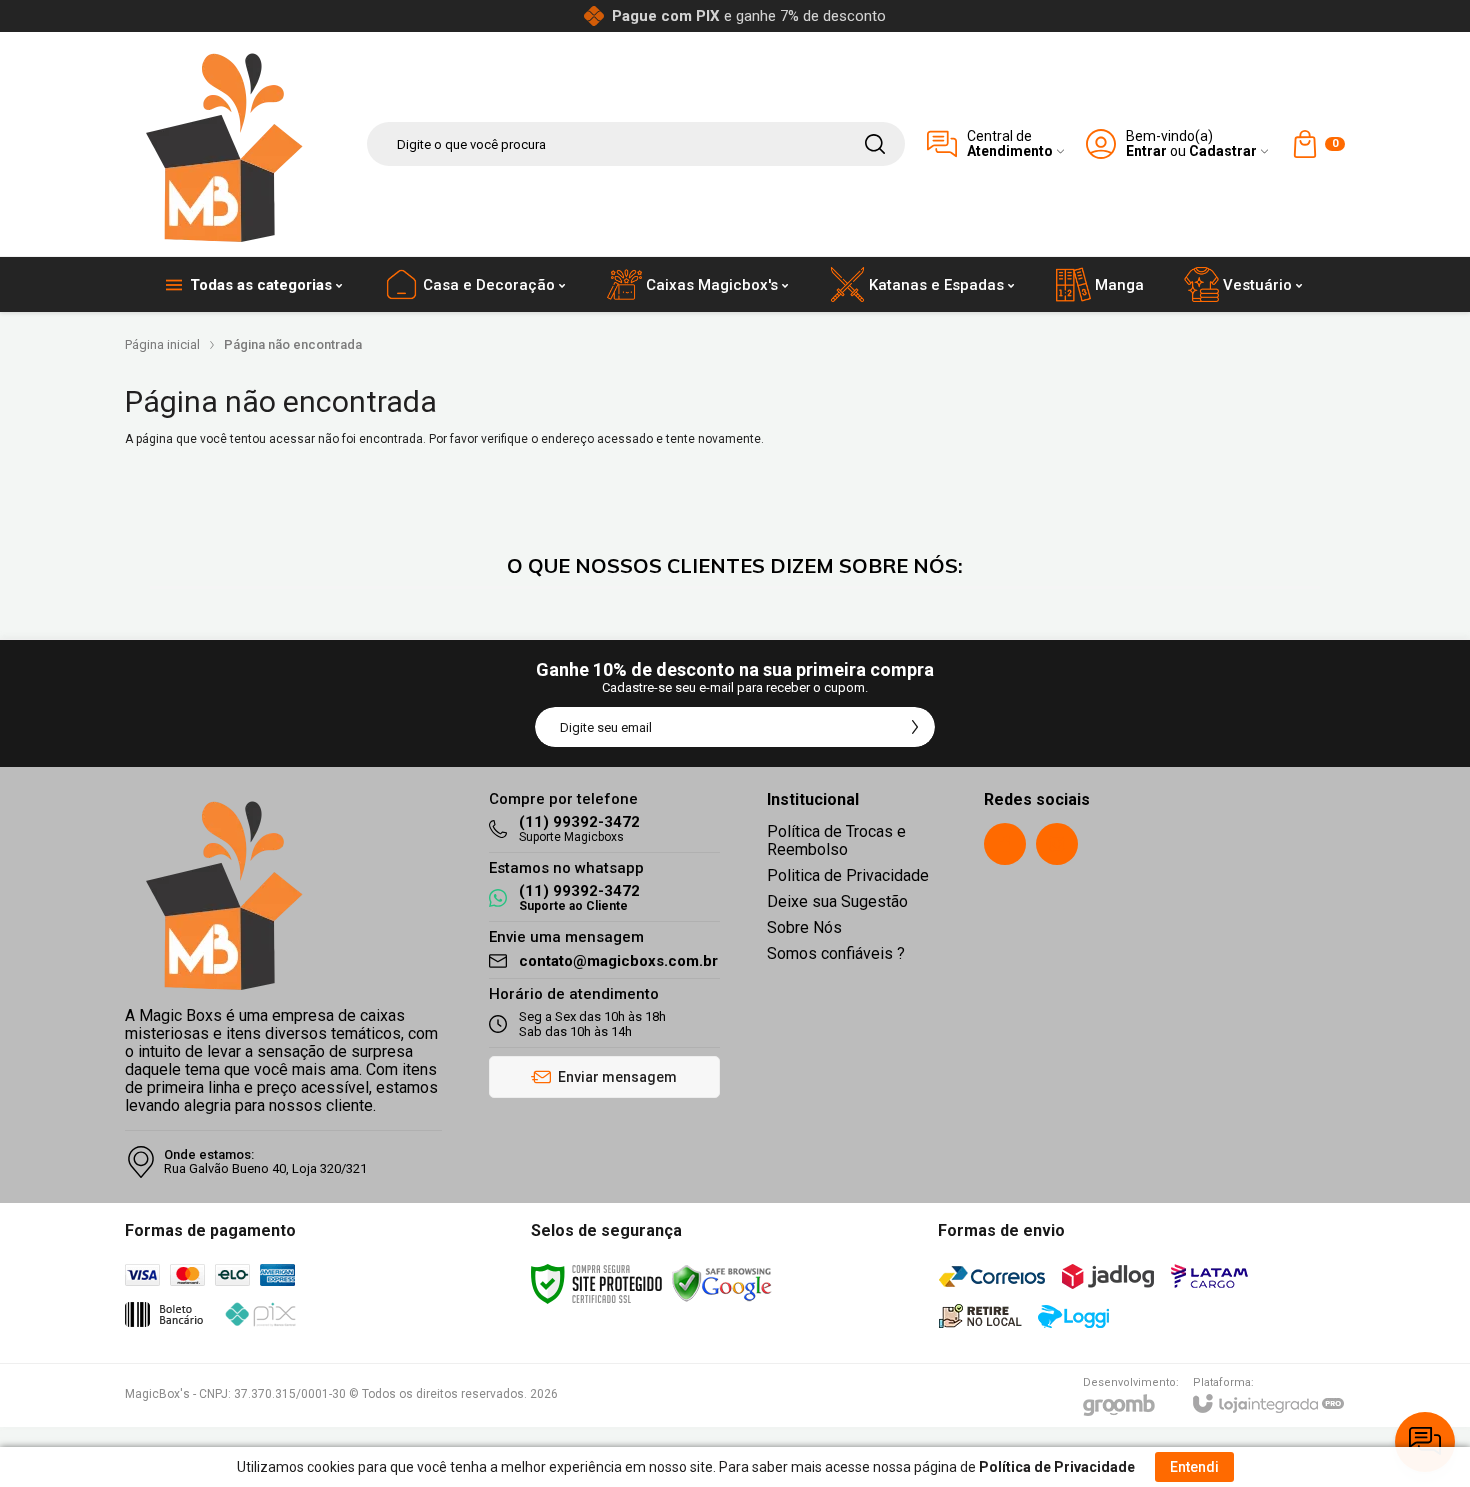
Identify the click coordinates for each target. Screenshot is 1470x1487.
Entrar (1146, 151)
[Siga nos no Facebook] (1005, 844)
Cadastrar (1223, 151)
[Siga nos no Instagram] (1057, 844)
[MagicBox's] (225, 144)
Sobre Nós (804, 927)
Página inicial (162, 344)
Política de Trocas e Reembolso (836, 840)
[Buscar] (875, 144)
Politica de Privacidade (848, 875)
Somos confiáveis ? (836, 953)
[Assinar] (915, 727)
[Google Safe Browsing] (722, 1283)
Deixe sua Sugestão (837, 901)
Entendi (1194, 1467)
